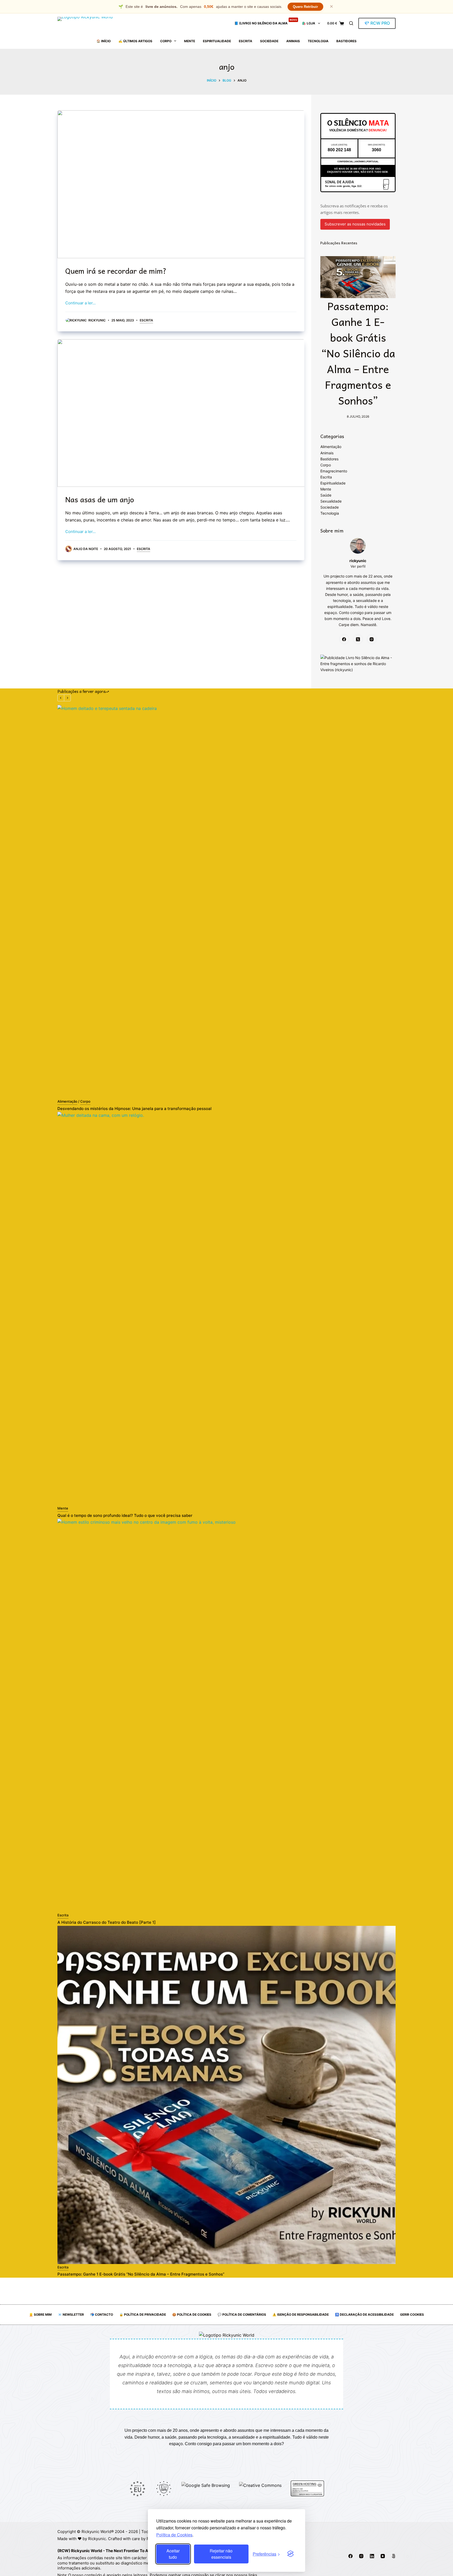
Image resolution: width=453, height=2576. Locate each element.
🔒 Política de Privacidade (143, 2314)
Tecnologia (318, 41)
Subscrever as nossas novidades (355, 224)
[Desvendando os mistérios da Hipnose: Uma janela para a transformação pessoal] (226, 902)
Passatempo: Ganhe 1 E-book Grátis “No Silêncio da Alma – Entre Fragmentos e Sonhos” (358, 353)
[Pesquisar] (351, 23)
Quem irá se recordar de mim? (116, 271)
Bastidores (346, 41)
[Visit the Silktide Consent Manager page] (290, 2554)
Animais (293, 41)
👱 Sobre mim (40, 2314)
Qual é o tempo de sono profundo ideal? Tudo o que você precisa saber (125, 1515)
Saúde (326, 495)
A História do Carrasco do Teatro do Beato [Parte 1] (107, 1922)
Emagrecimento (334, 471)
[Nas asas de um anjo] (181, 413)
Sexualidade (331, 501)
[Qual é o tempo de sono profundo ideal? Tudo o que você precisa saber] (226, 1308)
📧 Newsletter (71, 2314)
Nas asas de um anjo (100, 499)
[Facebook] (344, 639)
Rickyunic (97, 2539)
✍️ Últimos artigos (135, 41)
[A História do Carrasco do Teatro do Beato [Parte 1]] (226, 1715)
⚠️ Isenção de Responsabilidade (301, 2314)
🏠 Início (104, 41)
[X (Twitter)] (358, 639)
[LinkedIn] (372, 2556)
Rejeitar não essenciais (221, 2554)
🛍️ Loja (309, 23)
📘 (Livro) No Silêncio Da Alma (266, 21)
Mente (190, 41)
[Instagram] (372, 639)
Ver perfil (358, 566)
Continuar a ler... (80, 303)
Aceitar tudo (173, 2554)
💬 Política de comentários (242, 2314)
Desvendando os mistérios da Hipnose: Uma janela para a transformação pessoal (134, 1109)
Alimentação (331, 447)
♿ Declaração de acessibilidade (364, 2314)
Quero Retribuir (305, 7)
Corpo (166, 41)
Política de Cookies (174, 2535)
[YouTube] (383, 2556)
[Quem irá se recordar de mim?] (181, 184)
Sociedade (269, 41)
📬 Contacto (102, 2314)
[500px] (393, 2556)
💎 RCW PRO (377, 23)
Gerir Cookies (412, 2314)
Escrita (246, 41)
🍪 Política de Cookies (192, 2314)
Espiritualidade (217, 41)
